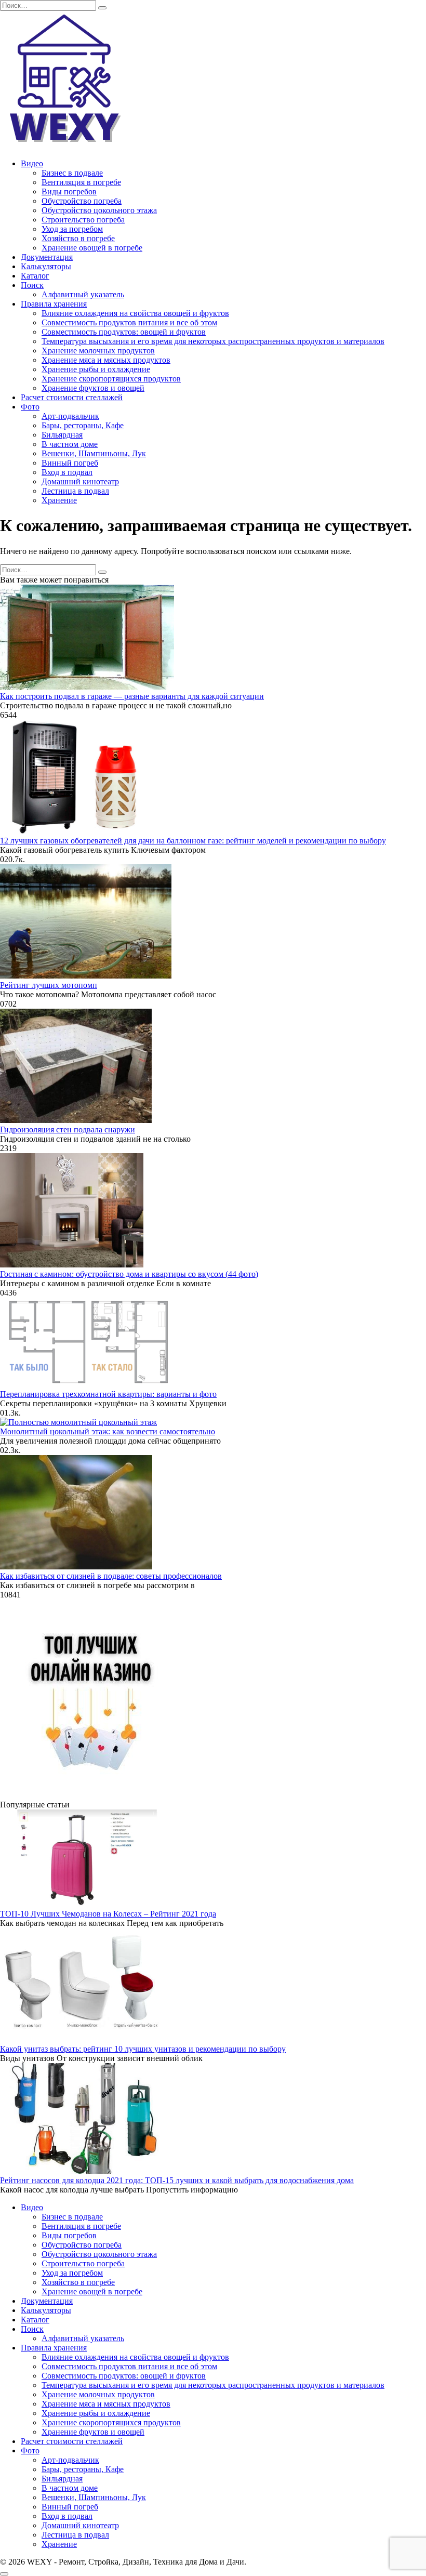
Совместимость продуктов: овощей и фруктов (124, 332)
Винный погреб (70, 463)
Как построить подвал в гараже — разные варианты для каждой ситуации (132, 696)
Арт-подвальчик (70, 416)
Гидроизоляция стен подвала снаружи (68, 1130)
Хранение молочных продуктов (98, 351)
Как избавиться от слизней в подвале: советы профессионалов (111, 1576)
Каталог (35, 276)
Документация (47, 257)
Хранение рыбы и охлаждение (96, 369)
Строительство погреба (83, 220)
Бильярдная (62, 435)
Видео (32, 163)
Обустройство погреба (82, 201)
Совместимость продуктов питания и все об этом (129, 322)
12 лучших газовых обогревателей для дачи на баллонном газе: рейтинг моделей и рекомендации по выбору (193, 841)
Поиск (32, 285)
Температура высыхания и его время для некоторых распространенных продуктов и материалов (213, 341)
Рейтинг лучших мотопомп (49, 985)
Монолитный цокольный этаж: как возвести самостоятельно (108, 1431)
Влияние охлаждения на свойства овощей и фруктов (135, 313)
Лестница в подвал (75, 491)
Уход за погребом (72, 229)
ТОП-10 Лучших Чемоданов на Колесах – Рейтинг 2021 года (108, 1914)
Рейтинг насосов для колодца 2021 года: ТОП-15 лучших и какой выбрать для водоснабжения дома (177, 2180)
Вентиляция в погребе (81, 182)
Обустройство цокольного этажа (99, 210)
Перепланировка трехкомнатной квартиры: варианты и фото (108, 1394)
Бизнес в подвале (72, 173)
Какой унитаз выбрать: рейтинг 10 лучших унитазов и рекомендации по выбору (143, 2049)
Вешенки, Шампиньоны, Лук (94, 453)
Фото (30, 407)
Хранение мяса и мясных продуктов (106, 360)
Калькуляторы (46, 266)
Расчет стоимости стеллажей (72, 397)
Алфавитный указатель (83, 294)
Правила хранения (54, 304)
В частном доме (70, 444)
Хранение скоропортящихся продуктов (111, 379)
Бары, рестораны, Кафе (83, 425)
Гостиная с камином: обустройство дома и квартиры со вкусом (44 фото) (129, 1274)
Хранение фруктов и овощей (93, 388)
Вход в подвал (67, 472)
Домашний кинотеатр (80, 481)
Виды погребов (69, 191)
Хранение (59, 500)
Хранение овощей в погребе (92, 248)
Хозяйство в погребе (78, 238)
